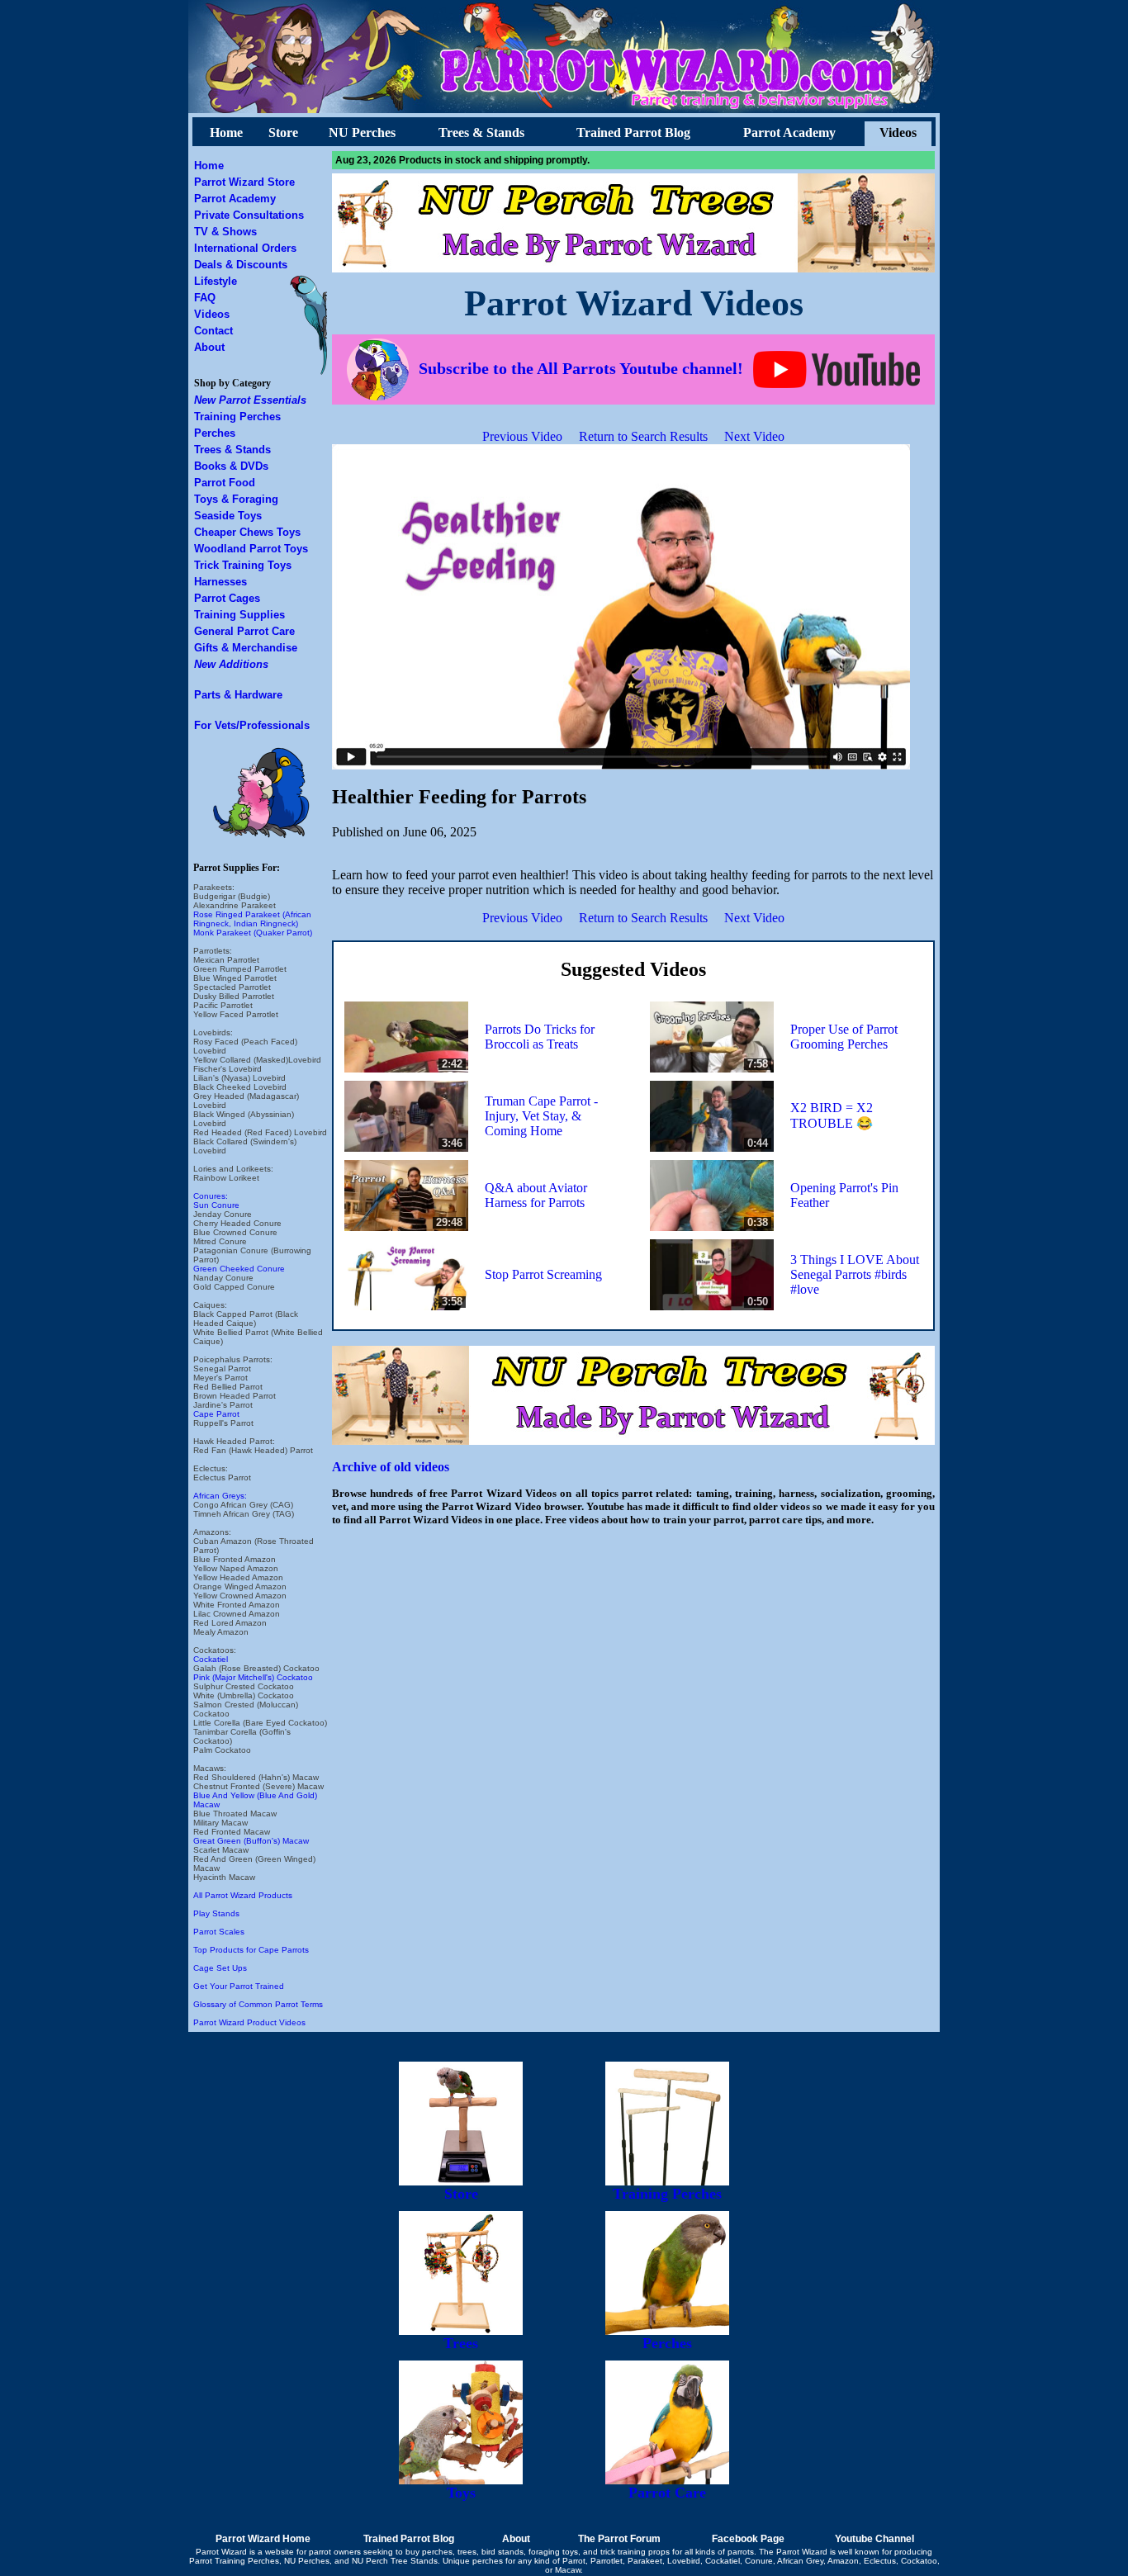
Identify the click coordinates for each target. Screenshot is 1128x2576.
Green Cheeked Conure (239, 1269)
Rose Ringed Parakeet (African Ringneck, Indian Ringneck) (252, 919)
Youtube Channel (874, 2539)
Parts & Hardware (238, 695)
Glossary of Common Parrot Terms (258, 2004)
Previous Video (522, 436)
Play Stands (216, 1913)
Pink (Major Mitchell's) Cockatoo (253, 1677)
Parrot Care (667, 2493)
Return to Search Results (643, 436)
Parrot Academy (789, 133)
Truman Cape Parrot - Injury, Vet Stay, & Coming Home (541, 1116)
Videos (898, 133)
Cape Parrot (216, 1414)
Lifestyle (216, 281)
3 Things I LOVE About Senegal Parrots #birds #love (855, 1274)
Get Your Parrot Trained (239, 1986)
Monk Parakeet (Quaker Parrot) (253, 933)
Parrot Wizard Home (263, 2539)
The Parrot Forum (619, 2539)
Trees (461, 2343)
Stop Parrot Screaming (543, 1274)
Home (226, 133)
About (209, 347)
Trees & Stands (481, 133)
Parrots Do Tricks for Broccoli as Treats (540, 1037)
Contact (213, 331)
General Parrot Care (244, 631)
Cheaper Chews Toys (247, 532)
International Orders (245, 248)
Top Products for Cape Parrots (251, 1950)
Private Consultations (249, 215)
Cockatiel (211, 1659)
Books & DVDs (231, 466)
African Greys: (220, 1496)
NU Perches (362, 133)
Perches (215, 433)
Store (283, 133)
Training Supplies (239, 615)
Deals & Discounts (241, 265)
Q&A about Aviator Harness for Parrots (536, 1195)
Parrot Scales (219, 1932)
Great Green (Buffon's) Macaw (251, 1841)
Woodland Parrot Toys (251, 549)
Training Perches (237, 417)
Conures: (211, 1196)
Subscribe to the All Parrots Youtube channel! (581, 368)
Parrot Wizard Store (244, 182)
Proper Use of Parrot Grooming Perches (844, 1037)
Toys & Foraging (236, 499)
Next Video (754, 436)
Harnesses (220, 582)
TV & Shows (225, 232)
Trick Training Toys (243, 565)
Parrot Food (225, 483)
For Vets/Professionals (252, 725)
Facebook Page (748, 2539)
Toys (461, 2493)
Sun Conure (216, 1205)
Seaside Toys (228, 516)
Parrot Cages (227, 598)
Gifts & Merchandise (246, 648)
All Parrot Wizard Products (243, 1895)
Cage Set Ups (220, 1968)
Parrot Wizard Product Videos (249, 2022)
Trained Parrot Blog (633, 133)
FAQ (205, 298)
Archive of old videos (391, 1467)
